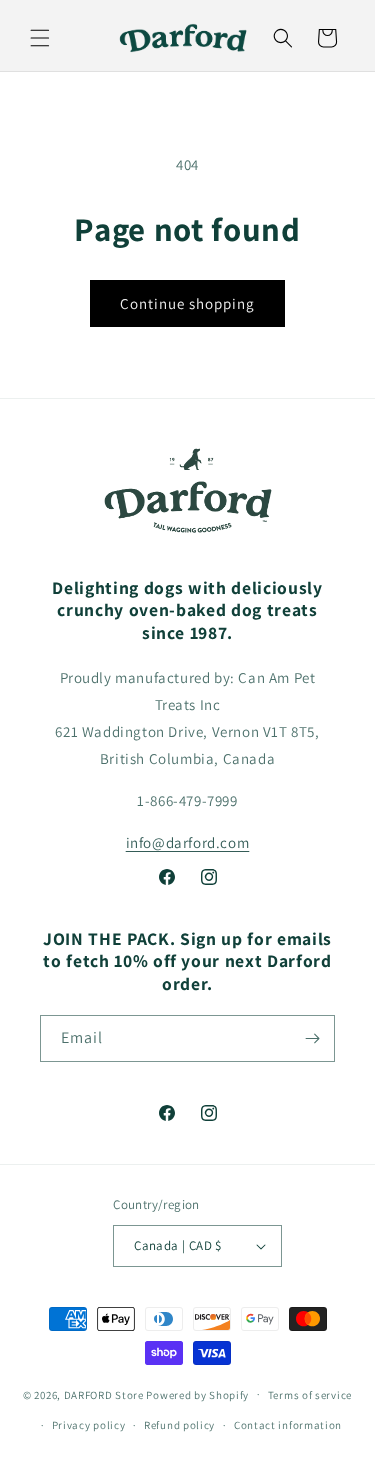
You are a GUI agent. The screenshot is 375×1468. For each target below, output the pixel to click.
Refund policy (179, 1425)
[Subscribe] (312, 1038)
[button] (40, 38)
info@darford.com (188, 842)
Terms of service (310, 1395)
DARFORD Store (104, 1394)
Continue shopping (187, 303)
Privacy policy (89, 1425)
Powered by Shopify (197, 1394)
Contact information (288, 1425)
